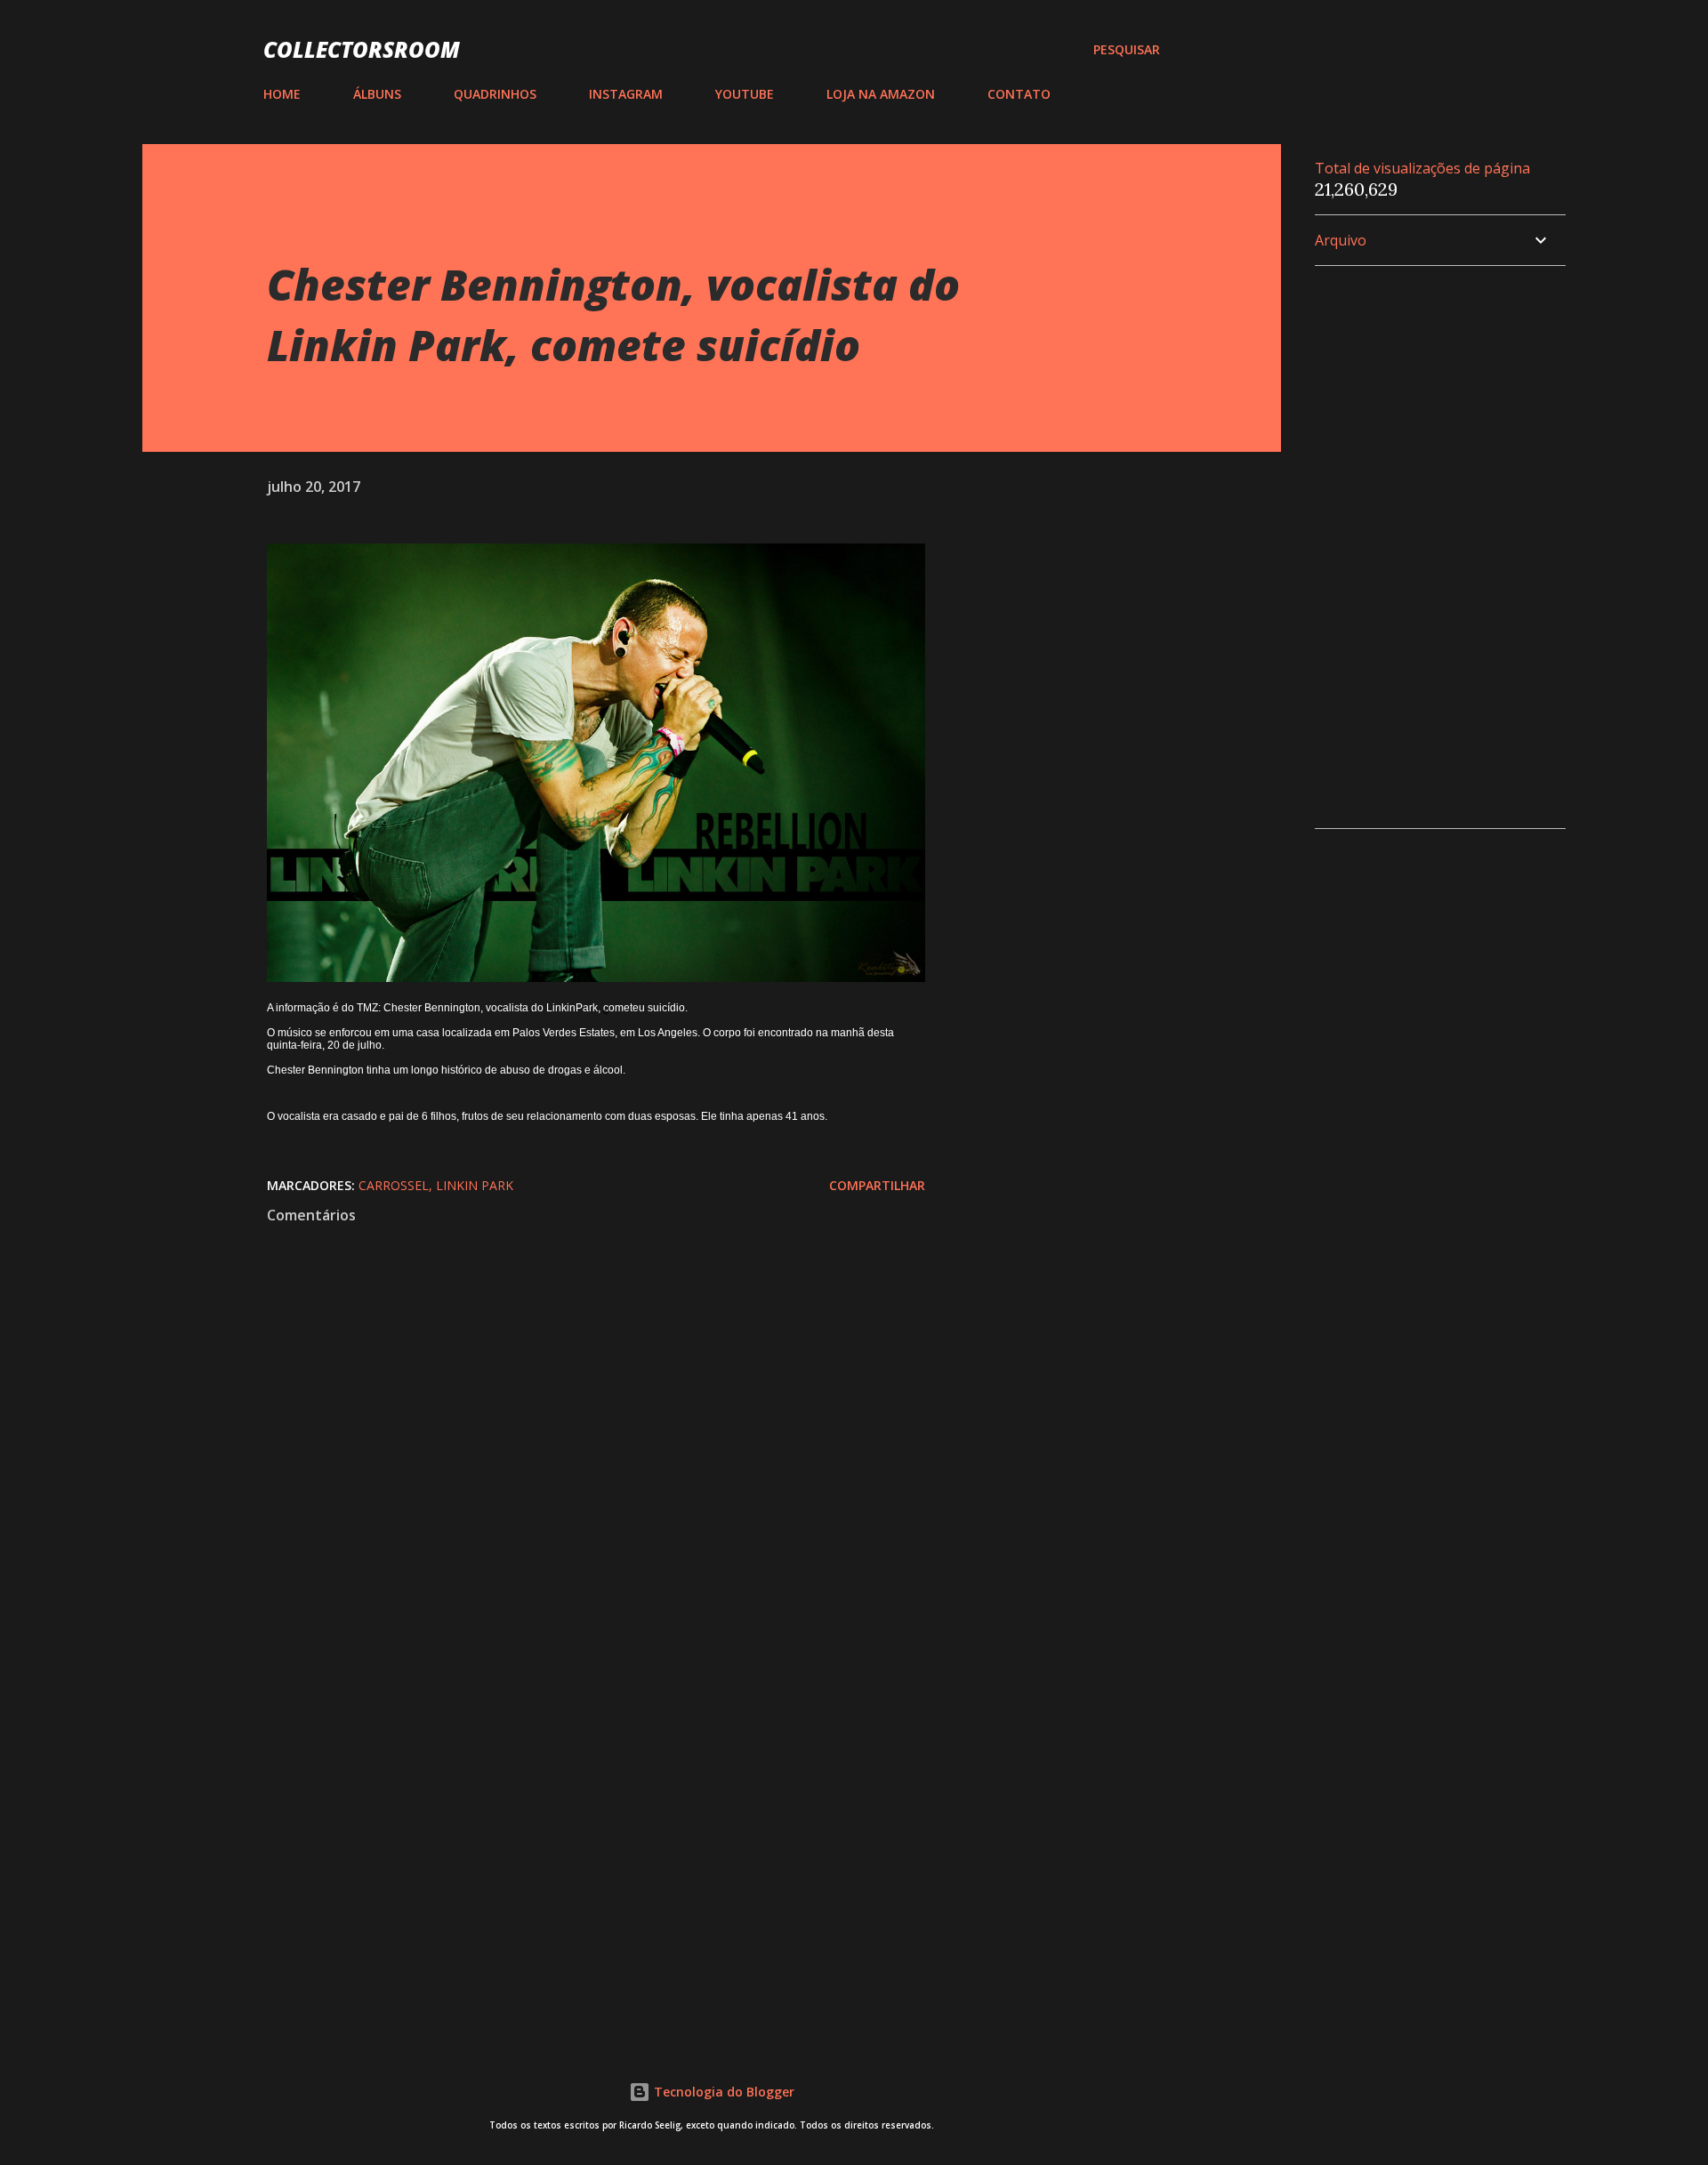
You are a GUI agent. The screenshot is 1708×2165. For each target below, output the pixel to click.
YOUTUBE (745, 94)
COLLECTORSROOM (362, 49)
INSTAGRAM (626, 94)
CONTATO (1019, 94)
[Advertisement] (568, 1812)
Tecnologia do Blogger (722, 2092)
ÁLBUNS (377, 94)
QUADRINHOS (495, 94)
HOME (282, 94)
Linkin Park (475, 1185)
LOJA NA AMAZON (881, 94)
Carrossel (394, 1185)
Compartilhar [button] (877, 1185)
